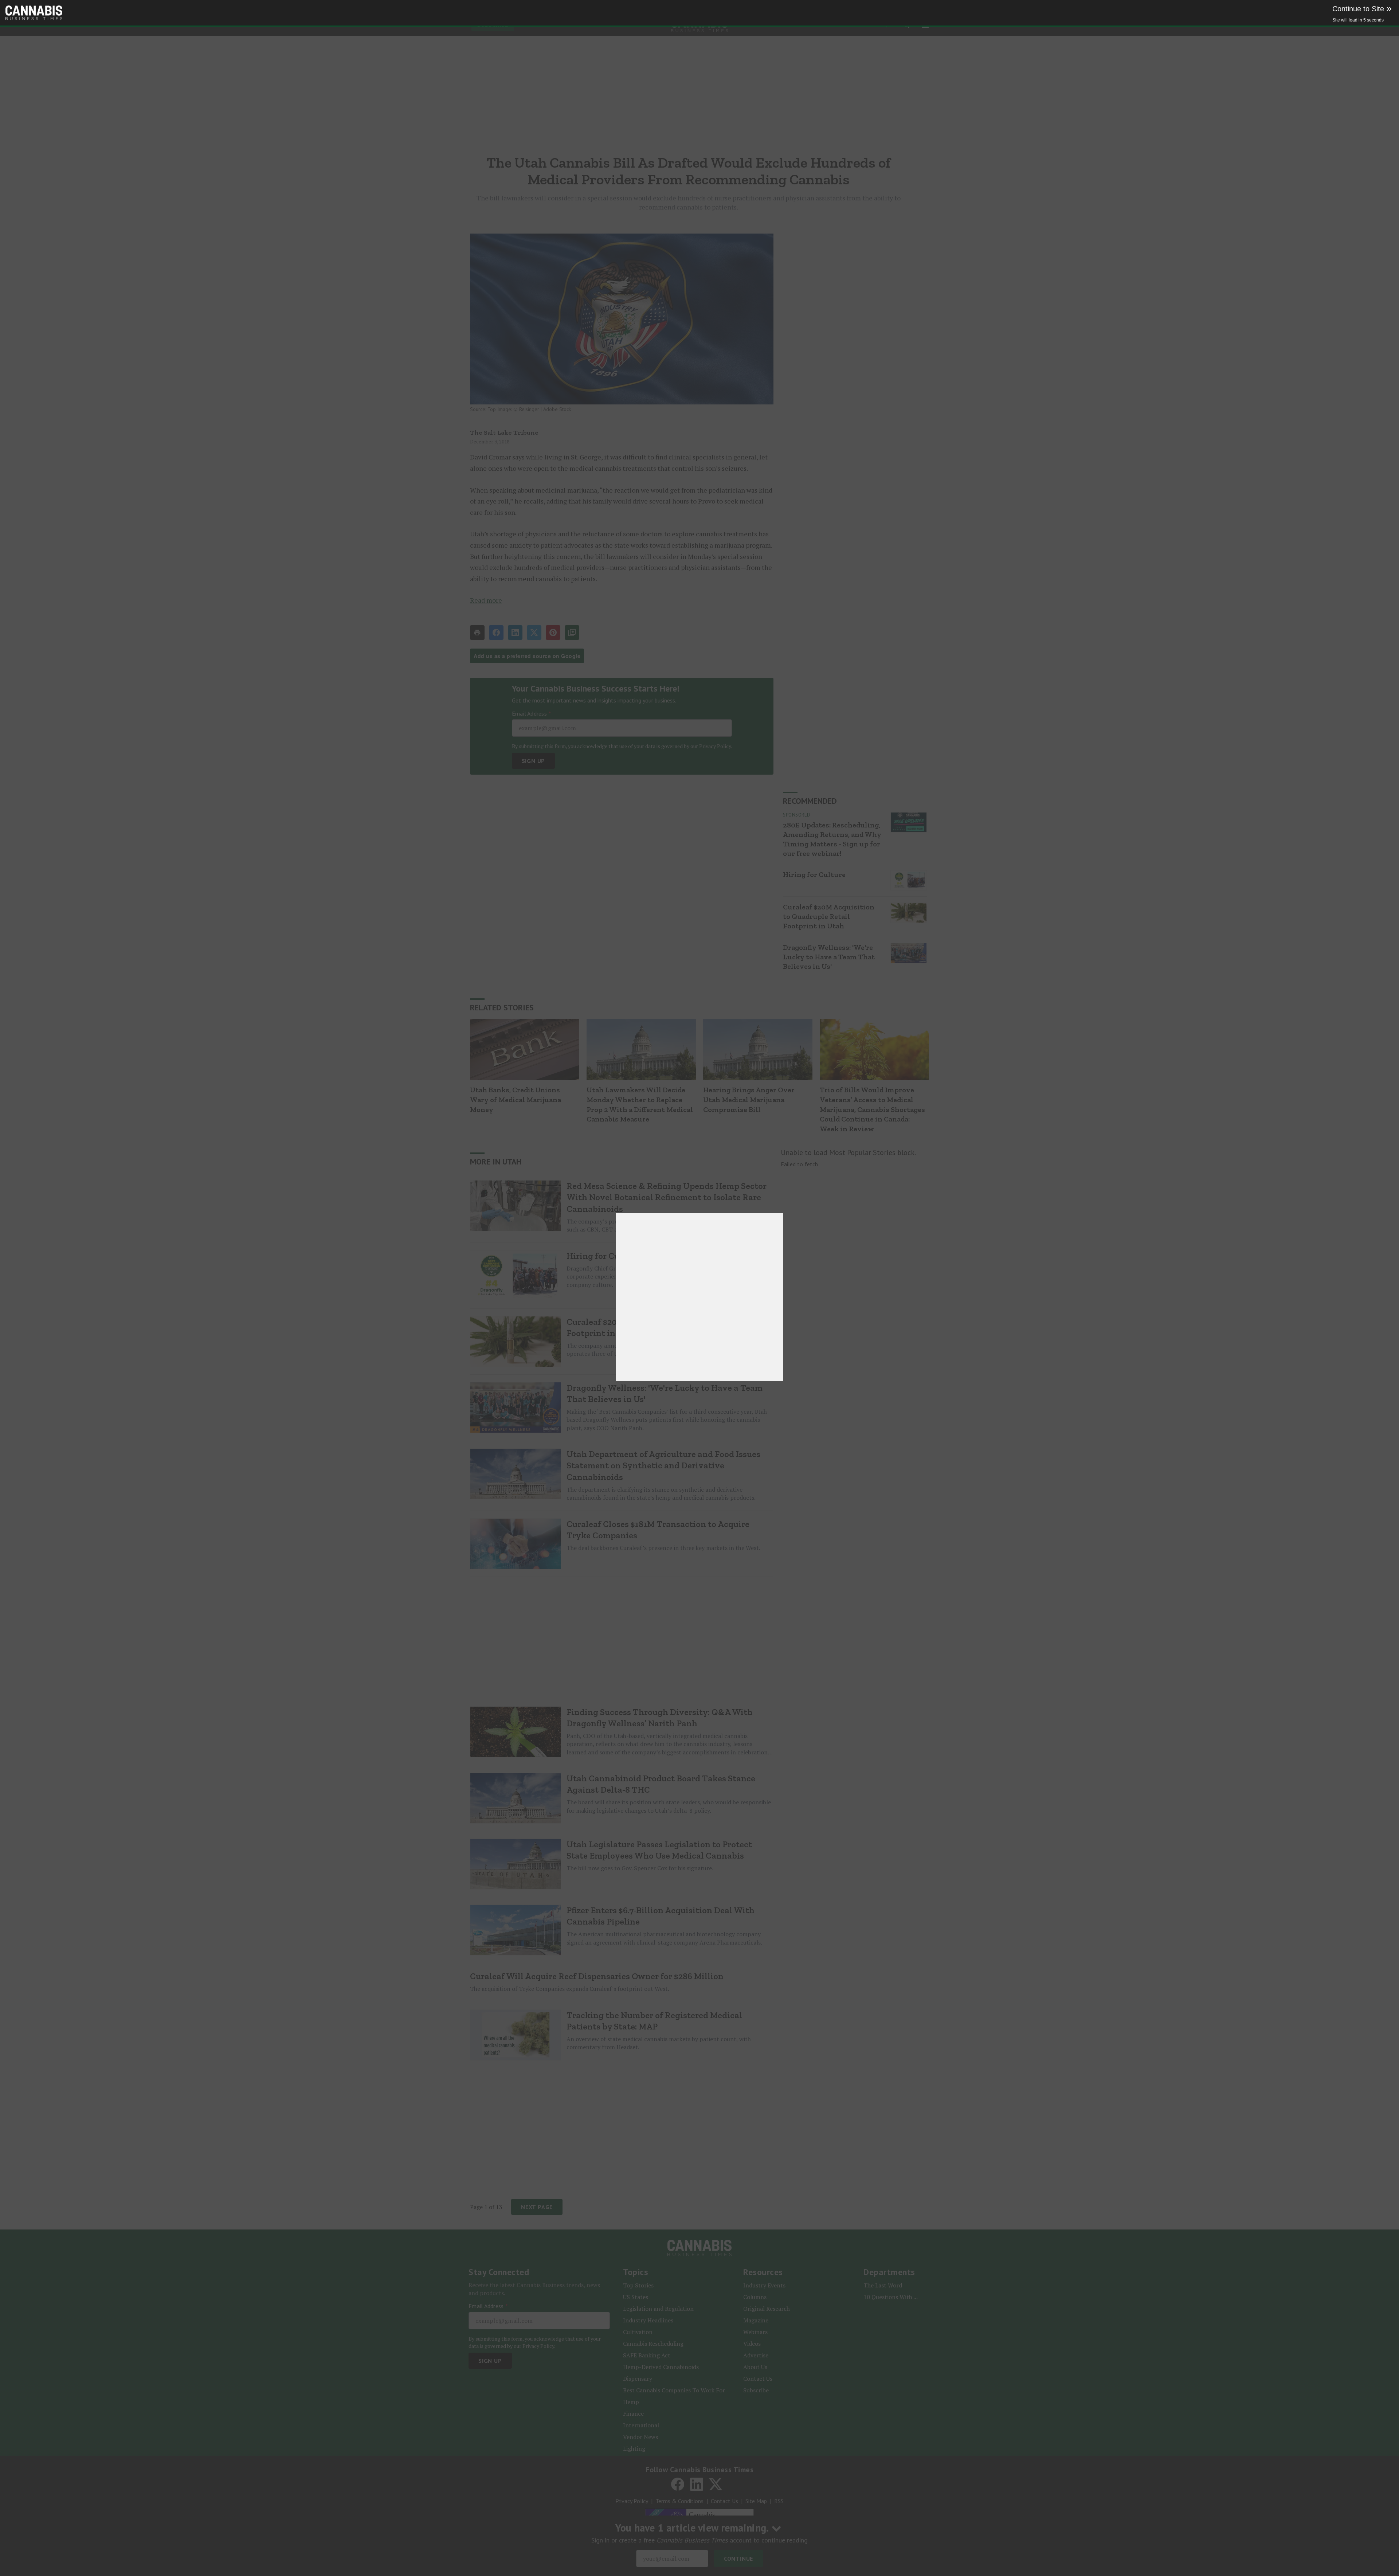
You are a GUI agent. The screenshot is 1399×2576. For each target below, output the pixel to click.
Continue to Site (1362, 9)
